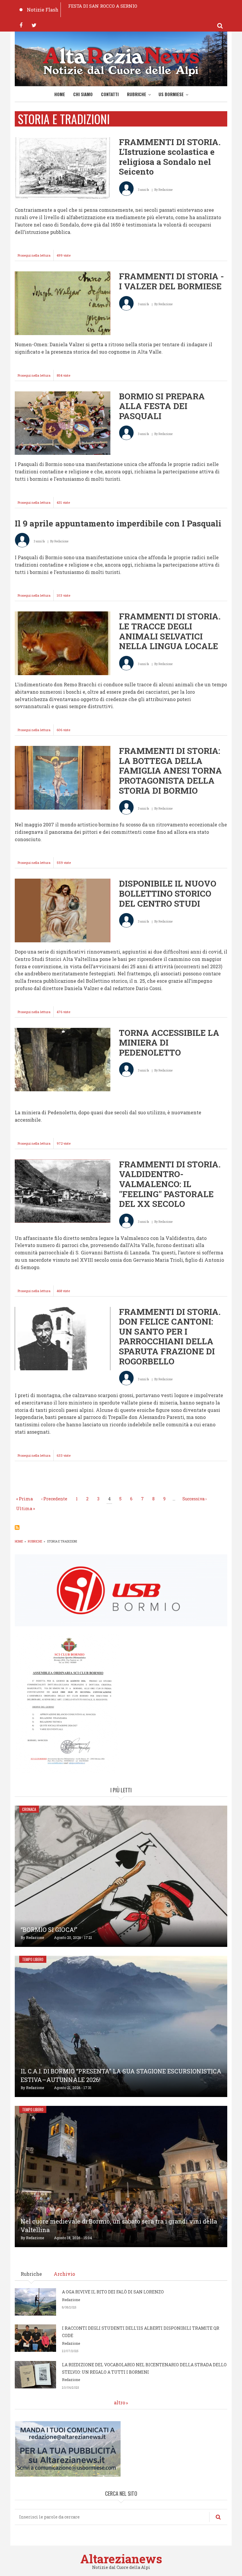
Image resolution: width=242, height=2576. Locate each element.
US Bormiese (171, 94)
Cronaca (29, 1809)
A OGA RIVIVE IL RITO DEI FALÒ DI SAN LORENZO (113, 2292)
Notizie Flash (43, 10)
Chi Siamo (83, 94)
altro (120, 2402)
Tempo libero (33, 1959)
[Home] (121, 60)
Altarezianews (121, 2559)
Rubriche (136, 94)
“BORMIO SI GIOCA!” (49, 1929)
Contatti (110, 94)
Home (60, 94)
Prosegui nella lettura (36, 257)
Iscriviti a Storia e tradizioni (17, 1527)
